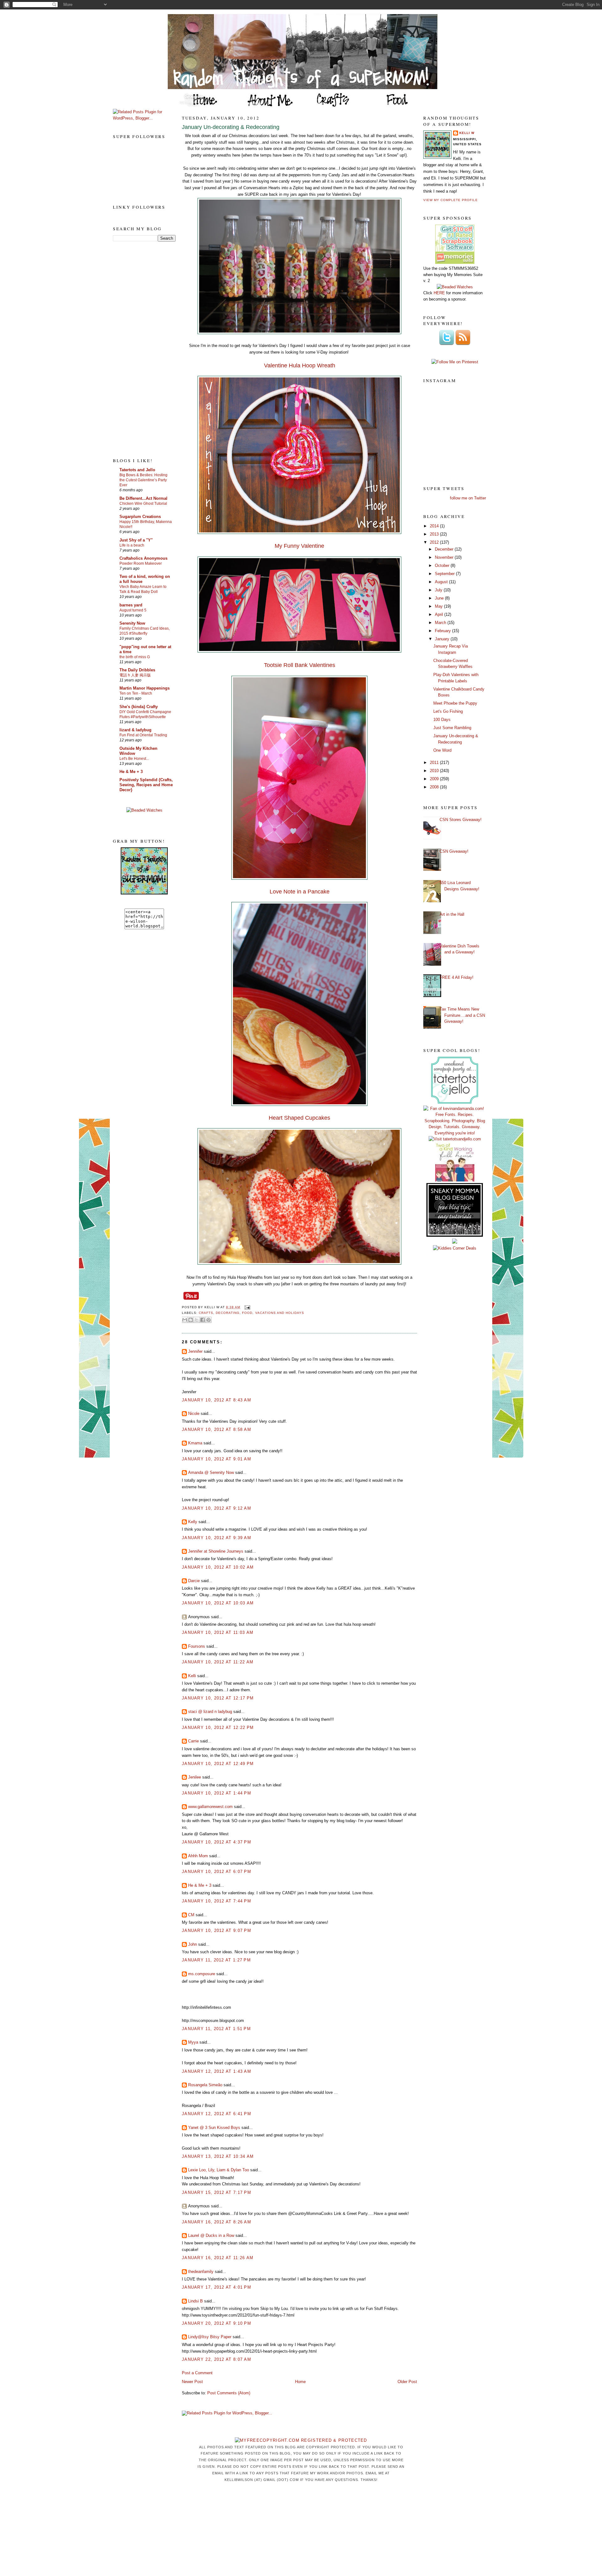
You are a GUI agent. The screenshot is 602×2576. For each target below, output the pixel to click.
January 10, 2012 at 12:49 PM (218, 1764)
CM (191, 1915)
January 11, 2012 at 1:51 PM (216, 2029)
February (444, 631)
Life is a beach (132, 545)
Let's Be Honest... (134, 759)
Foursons (197, 1646)
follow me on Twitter (468, 498)
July (439, 590)
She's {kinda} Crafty (139, 707)
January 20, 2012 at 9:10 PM (217, 2323)
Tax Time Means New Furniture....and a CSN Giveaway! (462, 1015)
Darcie (194, 1581)
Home (300, 2382)
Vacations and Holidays (280, 1313)
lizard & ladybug (135, 730)
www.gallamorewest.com (210, 1807)
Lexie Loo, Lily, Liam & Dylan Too (219, 2170)
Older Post (407, 2382)
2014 (435, 526)
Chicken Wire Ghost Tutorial (143, 504)
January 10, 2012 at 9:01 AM (217, 1459)
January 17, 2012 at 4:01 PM (217, 2287)
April (440, 614)
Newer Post (192, 2382)
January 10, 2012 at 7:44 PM (217, 1901)
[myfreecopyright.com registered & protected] (301, 2440)
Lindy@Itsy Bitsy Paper (210, 2337)
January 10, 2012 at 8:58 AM (217, 1429)
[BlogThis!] (191, 1320)
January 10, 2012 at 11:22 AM (218, 1662)
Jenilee (195, 1777)
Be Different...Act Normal (143, 498)
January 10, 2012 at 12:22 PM (218, 1728)
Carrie (193, 1741)
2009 (435, 779)
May (439, 606)
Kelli (192, 1676)
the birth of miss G (135, 657)
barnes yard (131, 605)
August (442, 582)
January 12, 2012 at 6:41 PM (217, 2114)
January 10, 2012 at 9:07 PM (217, 1931)
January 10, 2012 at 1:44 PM (217, 1793)
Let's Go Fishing (448, 711)
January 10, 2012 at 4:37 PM (217, 1842)
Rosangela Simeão (205, 2085)
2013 (435, 534)
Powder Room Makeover (141, 563)
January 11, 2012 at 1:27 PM (216, 1960)
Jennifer (195, 1351)
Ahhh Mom (198, 1856)
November (445, 557)
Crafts (206, 1313)
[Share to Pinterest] (209, 1320)
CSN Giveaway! (454, 851)
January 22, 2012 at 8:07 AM (217, 2359)
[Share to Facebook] (203, 1320)
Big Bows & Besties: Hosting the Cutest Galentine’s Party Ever (143, 480)
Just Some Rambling (452, 728)
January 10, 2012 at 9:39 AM (217, 1538)
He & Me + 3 (131, 772)
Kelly (193, 1522)
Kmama (195, 1443)
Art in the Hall (452, 914)
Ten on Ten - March (136, 693)
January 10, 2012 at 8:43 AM (217, 1400)
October (443, 565)
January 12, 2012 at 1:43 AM (217, 2071)
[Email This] (185, 1320)
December (445, 549)
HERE (439, 293)
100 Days (442, 720)
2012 (435, 542)
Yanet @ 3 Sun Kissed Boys (214, 2128)
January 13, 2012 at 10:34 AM (218, 2156)
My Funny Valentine (299, 546)
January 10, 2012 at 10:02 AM (218, 1567)
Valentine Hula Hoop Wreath (300, 365)
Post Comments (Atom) (229, 2393)
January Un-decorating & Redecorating (231, 127)
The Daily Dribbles (137, 670)
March (441, 623)
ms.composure (202, 1974)
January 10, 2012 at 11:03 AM (218, 1632)
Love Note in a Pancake (300, 892)
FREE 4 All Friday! (457, 977)
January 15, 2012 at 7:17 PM (217, 2192)
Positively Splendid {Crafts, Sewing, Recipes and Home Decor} (146, 785)
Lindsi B (195, 2301)
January (443, 639)
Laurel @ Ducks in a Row (211, 2235)
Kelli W (467, 133)
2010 (435, 771)
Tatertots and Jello (137, 470)
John (193, 1944)
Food (247, 1313)
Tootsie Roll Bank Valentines (300, 665)
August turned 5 (133, 610)
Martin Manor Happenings (145, 688)
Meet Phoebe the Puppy (455, 703)
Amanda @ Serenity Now (211, 1472)
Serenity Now (132, 623)
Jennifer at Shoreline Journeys (216, 1551)
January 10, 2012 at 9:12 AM (217, 1508)
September (445, 574)
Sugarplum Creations (140, 517)
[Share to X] (197, 1320)
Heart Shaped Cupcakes (299, 1118)
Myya (193, 2042)
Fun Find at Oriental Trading (143, 735)
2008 (435, 787)
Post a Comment (197, 2373)
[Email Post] (246, 1307)
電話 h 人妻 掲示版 (135, 675)
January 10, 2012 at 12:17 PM (218, 1698)
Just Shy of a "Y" (136, 540)
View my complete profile (451, 200)
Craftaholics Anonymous (143, 558)
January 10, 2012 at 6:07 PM (217, 1872)
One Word (442, 750)
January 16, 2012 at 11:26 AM (218, 2258)
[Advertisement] (138, 349)
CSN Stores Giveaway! (461, 820)
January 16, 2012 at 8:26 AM (217, 2222)
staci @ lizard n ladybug (210, 1712)
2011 (435, 763)
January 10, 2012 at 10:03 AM (218, 1603)
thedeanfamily (201, 2272)
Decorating (228, 1313)
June (440, 598)
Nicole (194, 1413)
